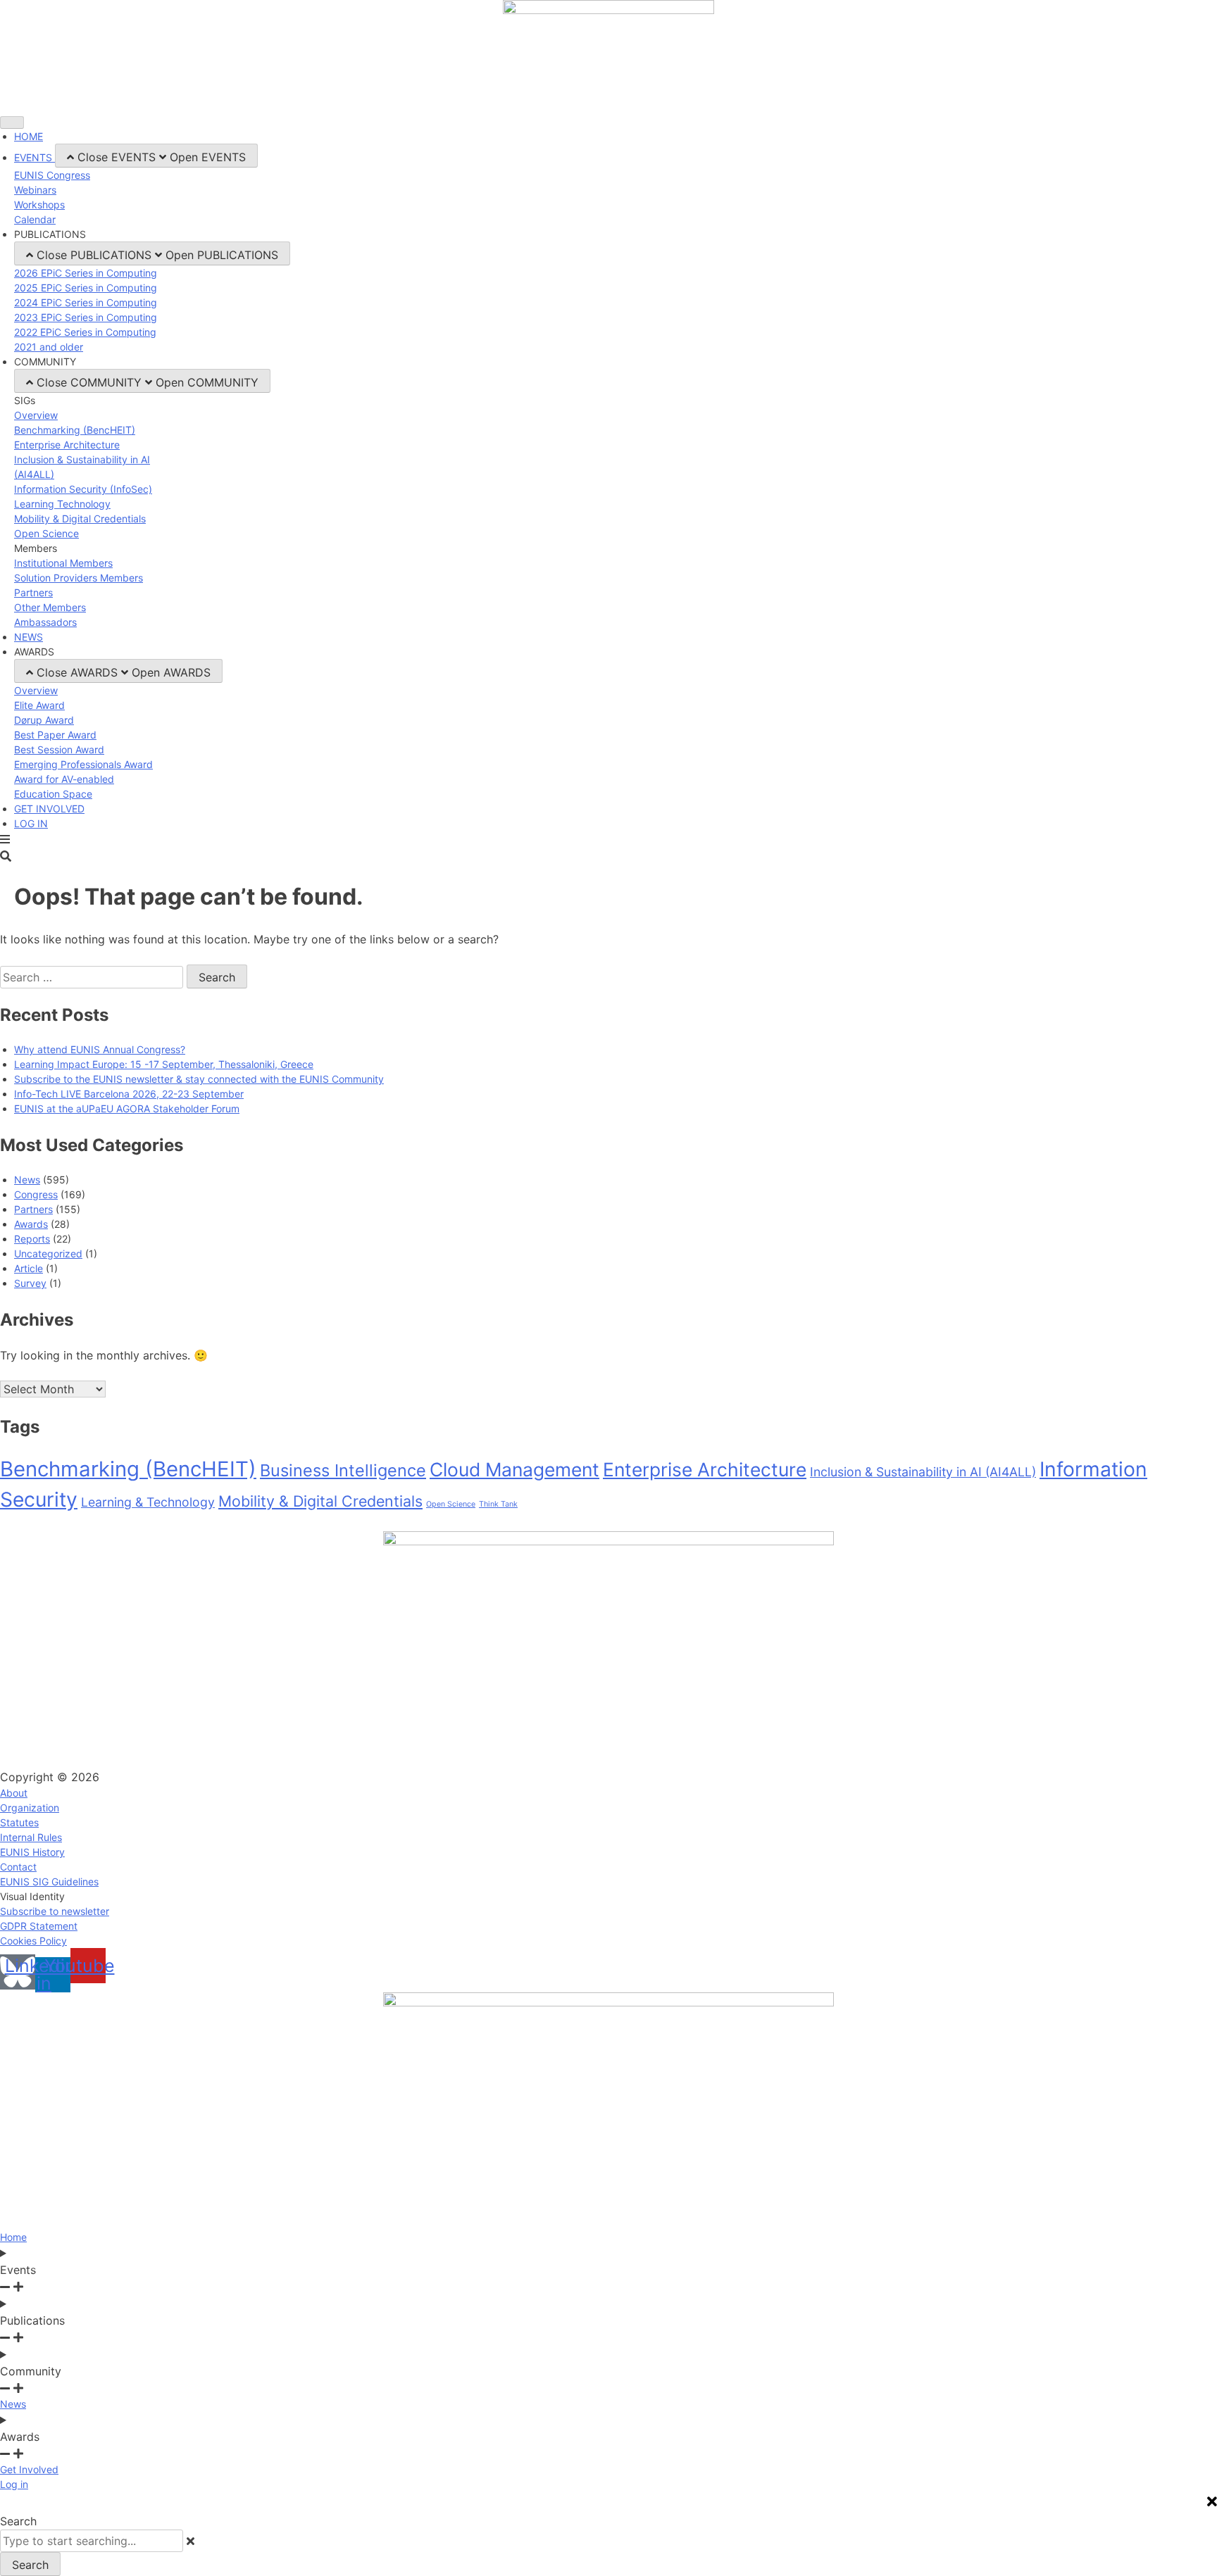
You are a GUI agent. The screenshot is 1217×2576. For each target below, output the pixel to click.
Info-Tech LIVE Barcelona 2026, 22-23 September (129, 1094)
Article (29, 1268)
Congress (36, 1194)
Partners (33, 1209)
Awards (31, 1224)
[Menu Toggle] (12, 122)
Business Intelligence (343, 1470)
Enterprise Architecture (705, 1469)
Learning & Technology (148, 1502)
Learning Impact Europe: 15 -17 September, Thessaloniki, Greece (164, 1064)
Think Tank (498, 1504)
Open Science (451, 1504)
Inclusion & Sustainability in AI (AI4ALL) (923, 1472)
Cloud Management (514, 1469)
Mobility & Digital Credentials (320, 1501)
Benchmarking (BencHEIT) (128, 1469)
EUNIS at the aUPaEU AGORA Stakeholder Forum (127, 1108)
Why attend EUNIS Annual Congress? (100, 1049)
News (27, 1180)
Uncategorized (48, 1254)
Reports (32, 1239)
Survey (30, 1283)
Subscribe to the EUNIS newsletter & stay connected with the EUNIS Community (199, 1079)
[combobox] (92, 2541)
